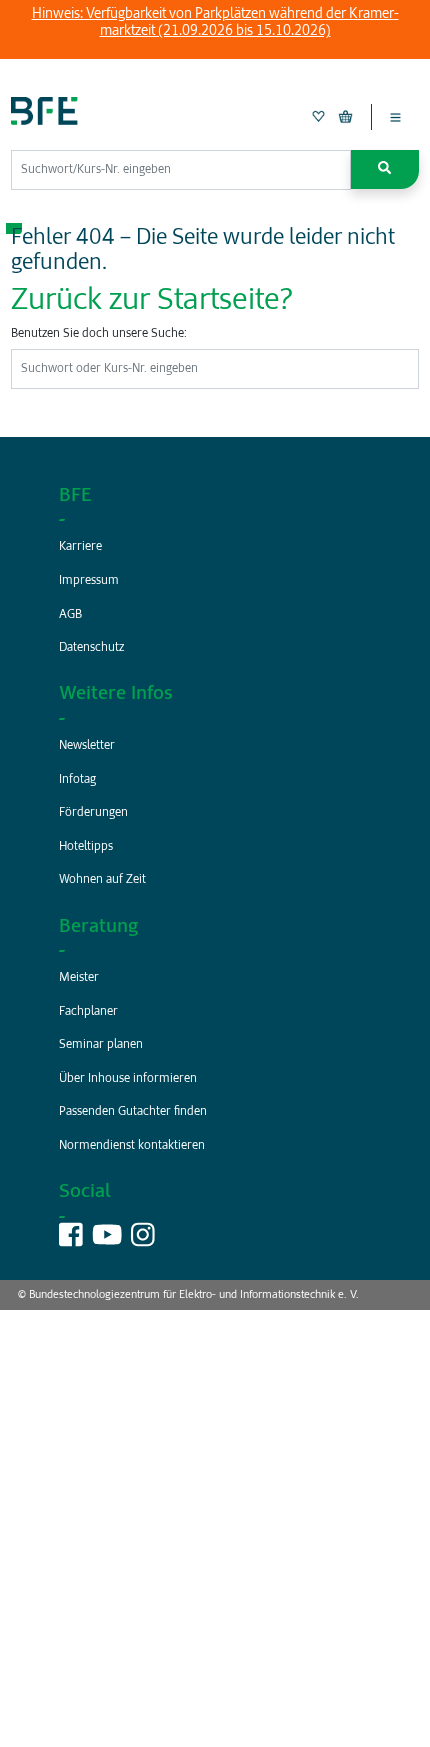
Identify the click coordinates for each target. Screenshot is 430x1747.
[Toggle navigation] (395, 117)
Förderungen (93, 813)
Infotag (77, 780)
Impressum (89, 581)
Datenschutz (91, 648)
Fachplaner (88, 1012)
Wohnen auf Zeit (102, 880)
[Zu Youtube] (107, 1241)
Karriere (80, 547)
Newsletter (87, 746)
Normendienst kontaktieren (132, 1146)
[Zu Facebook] (71, 1241)
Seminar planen (101, 1045)
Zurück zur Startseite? (151, 301)
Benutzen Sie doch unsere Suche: (99, 334)
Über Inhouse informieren (128, 1079)
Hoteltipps (86, 847)
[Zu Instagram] (143, 1241)
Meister (79, 978)
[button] (385, 169)
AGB (70, 615)
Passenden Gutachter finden (133, 1112)
